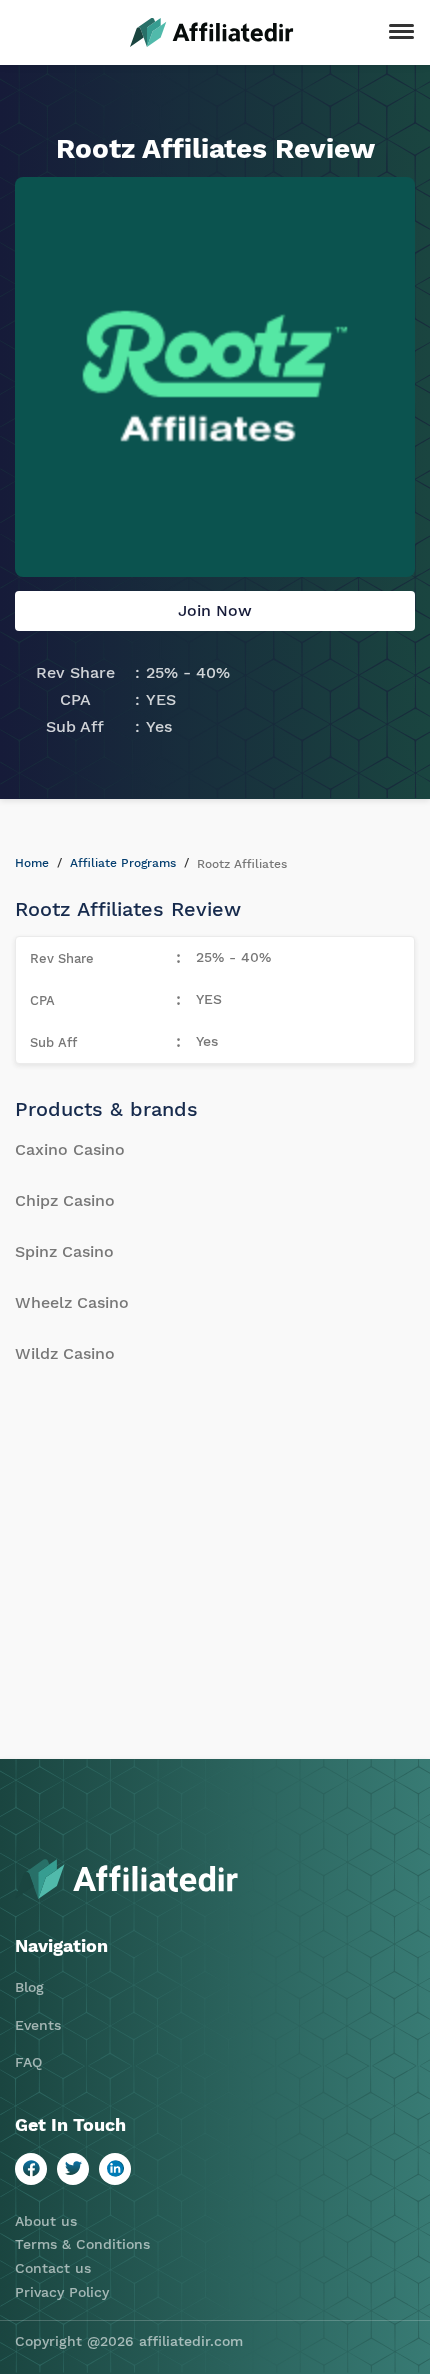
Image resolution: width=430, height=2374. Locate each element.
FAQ (28, 2062)
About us (46, 2221)
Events (38, 2025)
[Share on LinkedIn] (115, 2169)
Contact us (53, 2268)
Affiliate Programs (123, 863)
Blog (29, 1987)
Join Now (215, 610)
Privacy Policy (62, 2292)
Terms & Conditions (82, 2244)
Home (32, 863)
